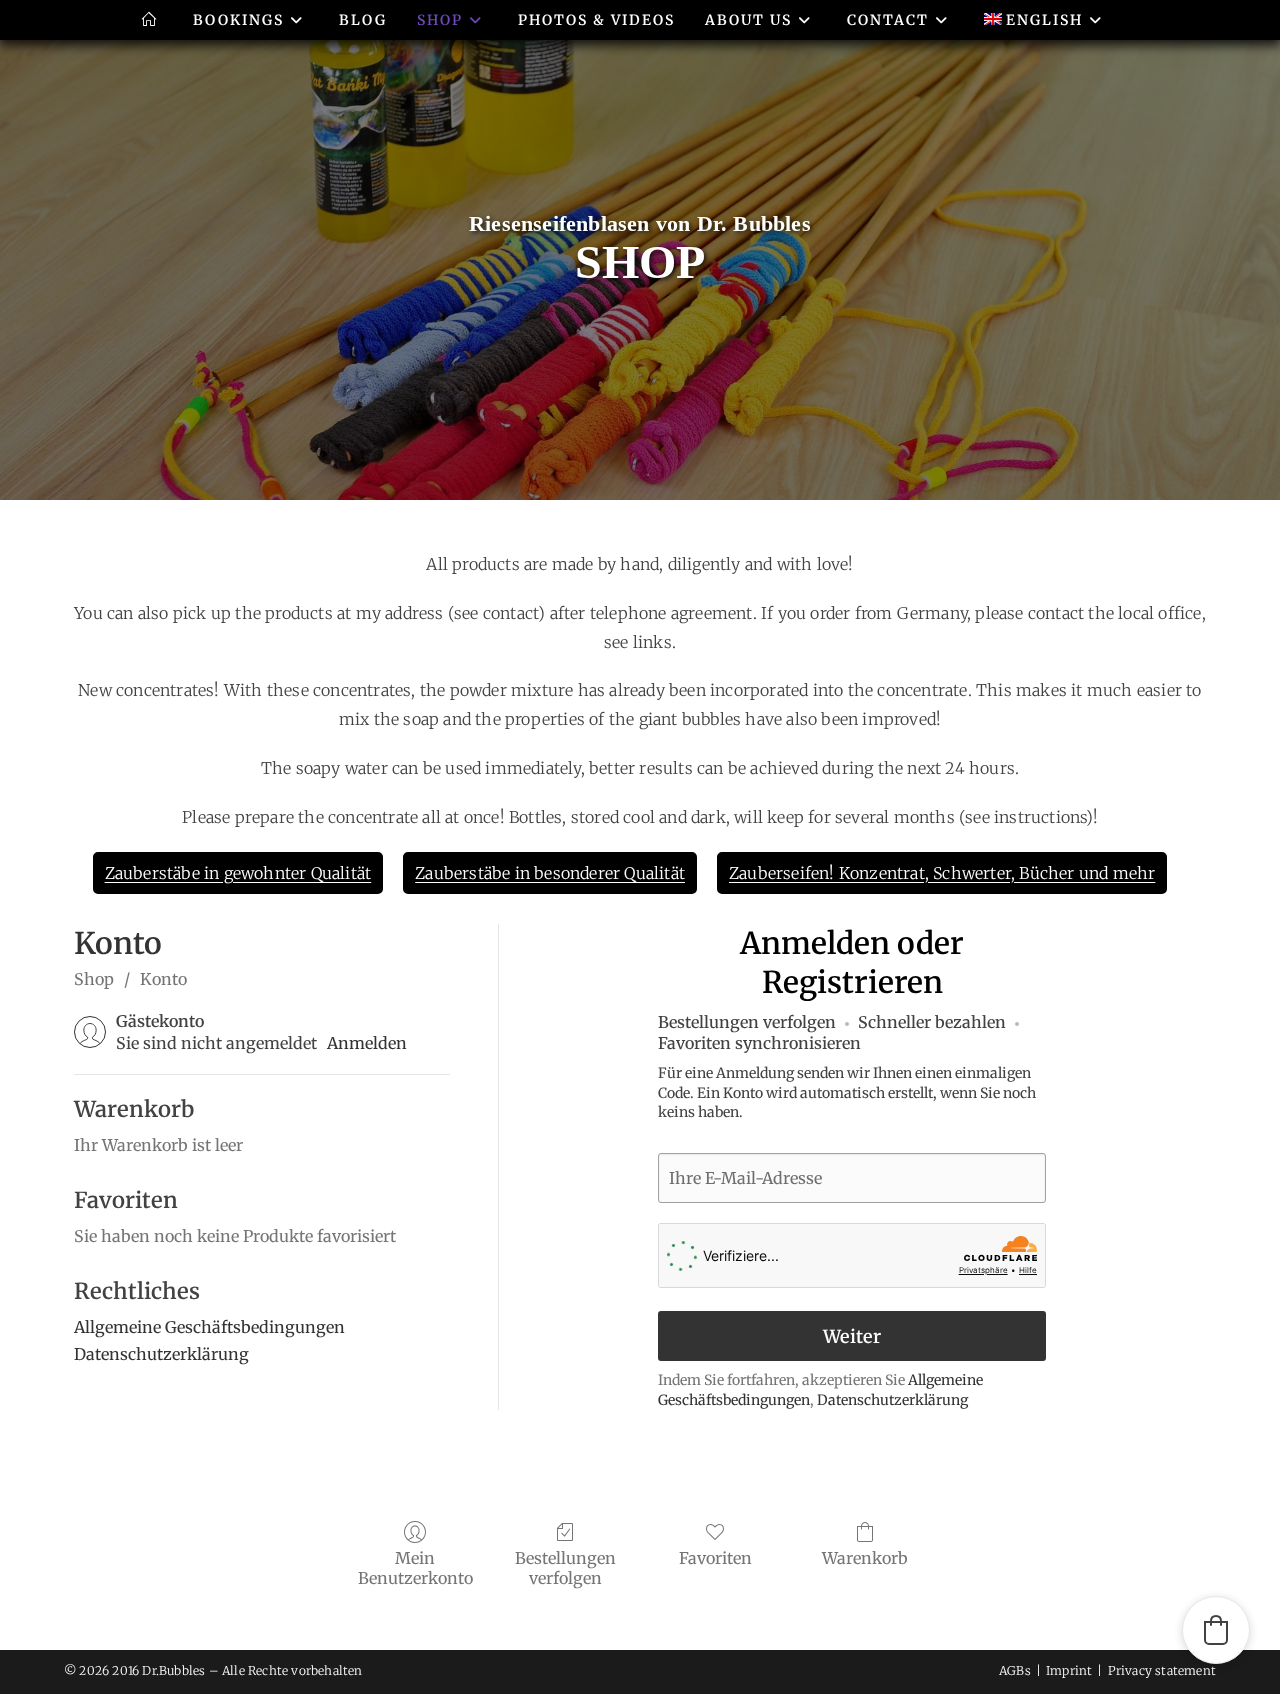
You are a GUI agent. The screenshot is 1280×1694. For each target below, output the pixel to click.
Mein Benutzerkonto (415, 1567)
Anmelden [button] (367, 1043)
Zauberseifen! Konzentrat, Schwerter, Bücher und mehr (942, 873)
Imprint (1069, 1670)
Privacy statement (1162, 1670)
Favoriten (715, 1558)
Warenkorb (865, 1558)
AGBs (1015, 1670)
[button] (1216, 1630)
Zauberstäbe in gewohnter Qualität (238, 873)
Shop (94, 979)
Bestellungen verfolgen (565, 1567)
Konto (163, 979)
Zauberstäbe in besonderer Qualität (550, 873)
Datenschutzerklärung (161, 1354)
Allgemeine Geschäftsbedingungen (209, 1327)
